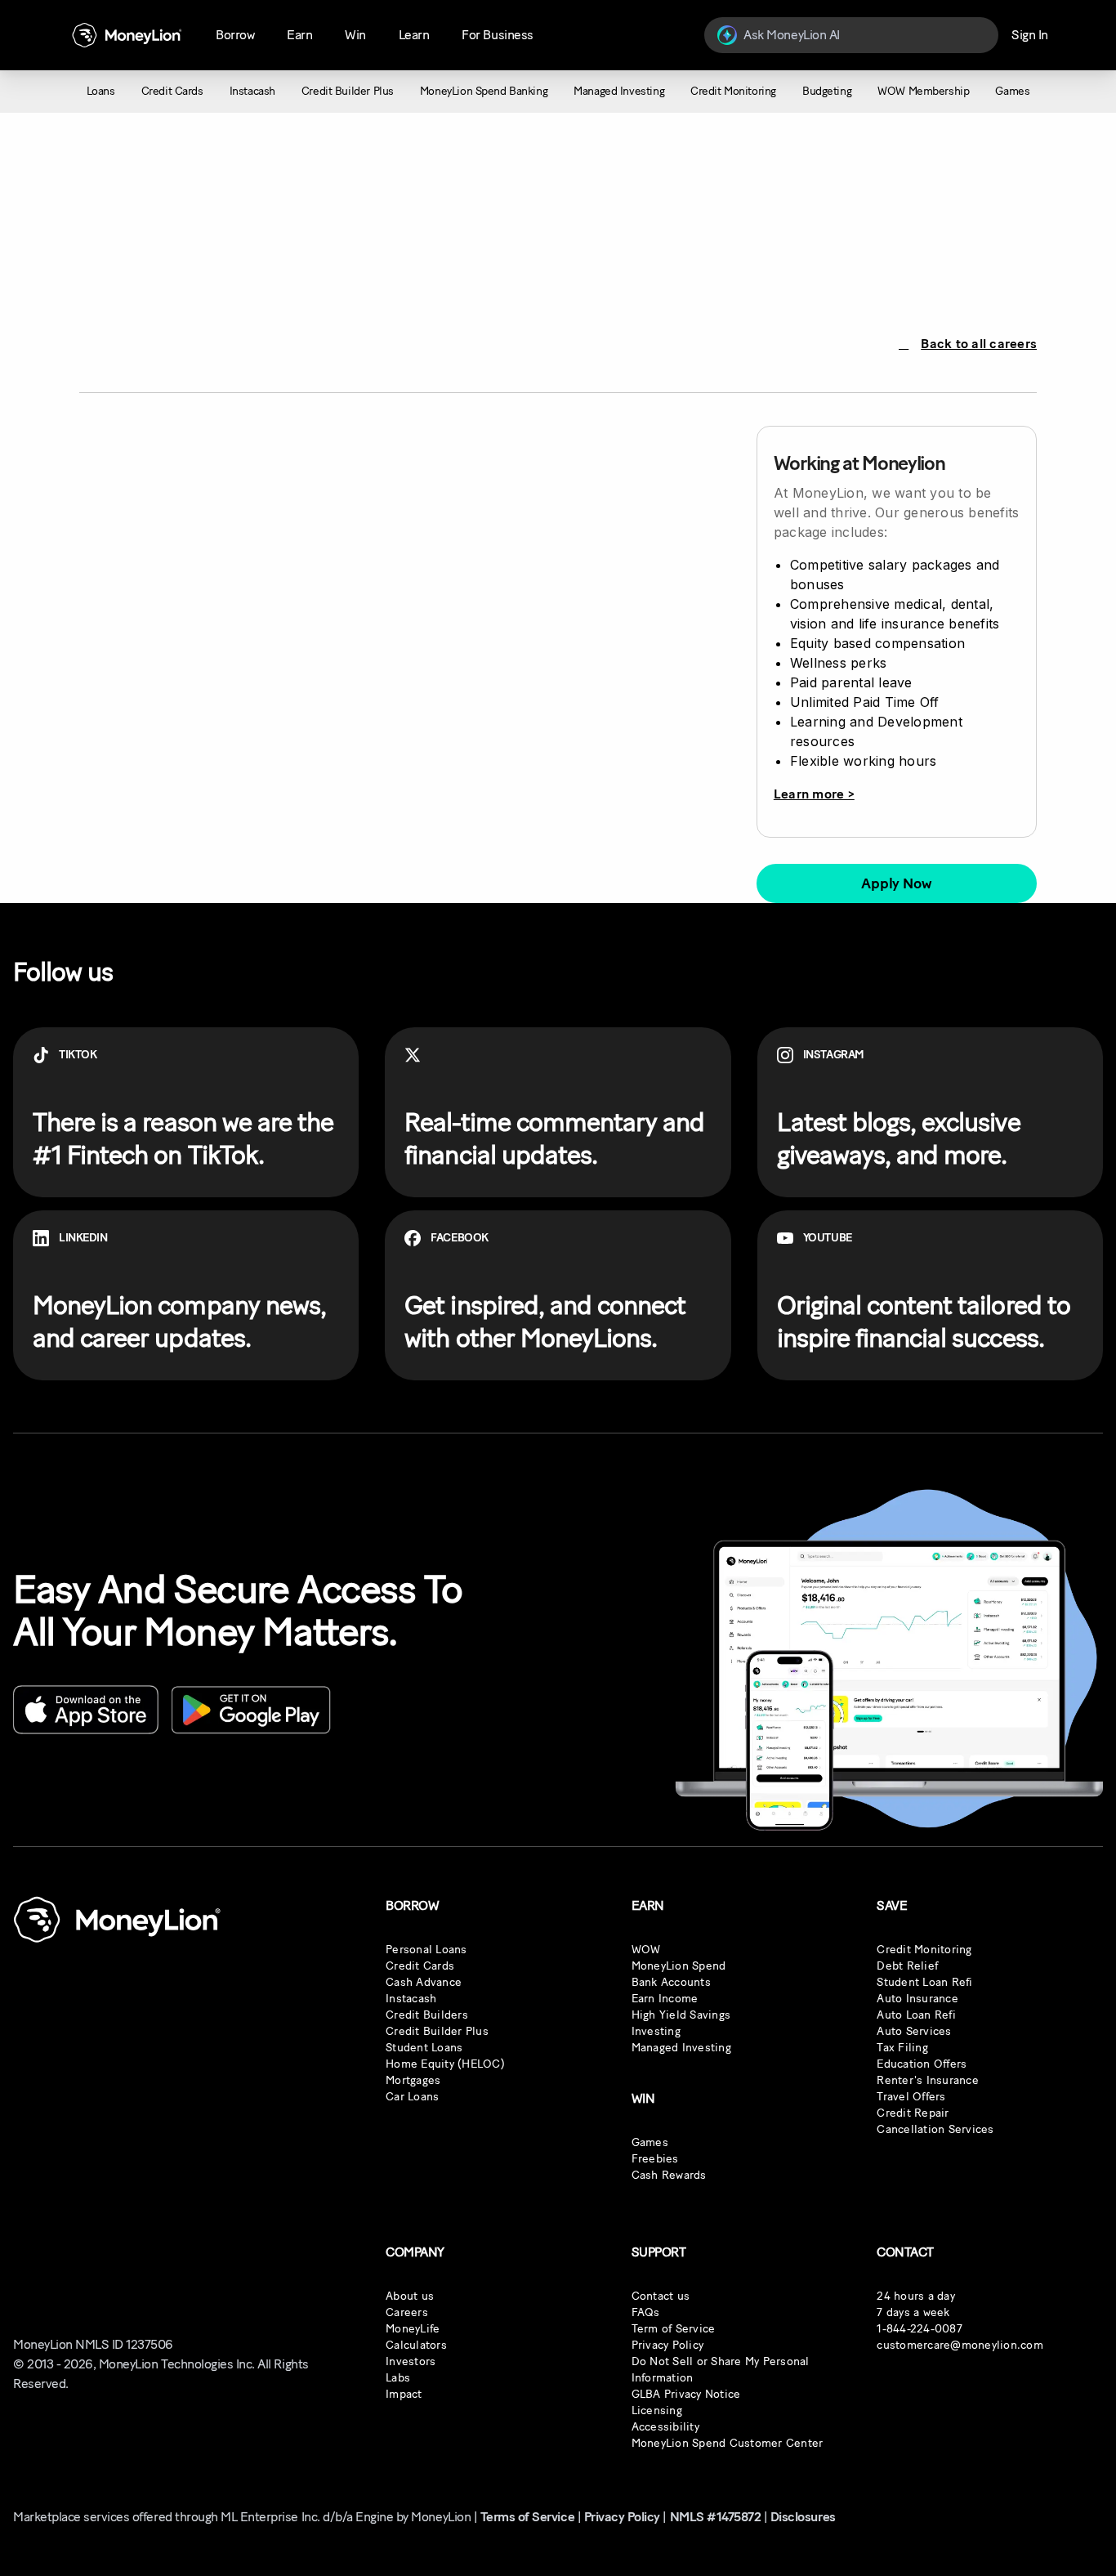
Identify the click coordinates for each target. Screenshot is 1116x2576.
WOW (646, 1950)
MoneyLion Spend (679, 1966)
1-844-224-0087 (920, 2329)
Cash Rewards (669, 2175)
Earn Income (665, 1999)
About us (410, 2296)
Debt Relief (907, 1966)
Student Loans (424, 2048)
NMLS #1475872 (716, 2517)
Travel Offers (911, 2097)
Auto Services (914, 2031)
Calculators (416, 2345)
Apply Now (896, 883)
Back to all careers (979, 344)
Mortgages (413, 2080)
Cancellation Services (935, 2129)
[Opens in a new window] (86, 1710)
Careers (407, 2312)
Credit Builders (427, 2015)
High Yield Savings (681, 2015)
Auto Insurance (917, 1999)
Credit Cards (420, 1966)
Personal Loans (426, 1950)
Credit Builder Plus (437, 2031)
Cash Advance (424, 1982)
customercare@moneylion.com (960, 2345)
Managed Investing (681, 2048)
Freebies (655, 2159)
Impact (404, 2394)
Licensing (657, 2411)
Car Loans (412, 2097)
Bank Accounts (671, 1982)
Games (650, 2142)
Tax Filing (902, 2048)
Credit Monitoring (924, 1950)
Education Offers (922, 2064)
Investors (411, 2361)
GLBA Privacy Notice (686, 2394)
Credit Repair (913, 2113)
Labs (398, 2378)
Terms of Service (527, 2517)
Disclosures (803, 2517)
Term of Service (674, 2329)
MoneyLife (413, 2329)
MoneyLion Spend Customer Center (728, 2443)
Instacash (411, 1999)
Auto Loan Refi (916, 2015)
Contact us (661, 2296)
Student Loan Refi (924, 1982)
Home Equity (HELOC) (445, 2064)
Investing (656, 2031)
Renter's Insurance (928, 2080)
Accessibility (665, 2427)
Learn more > (814, 794)
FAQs (646, 2312)
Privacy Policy (668, 2345)
